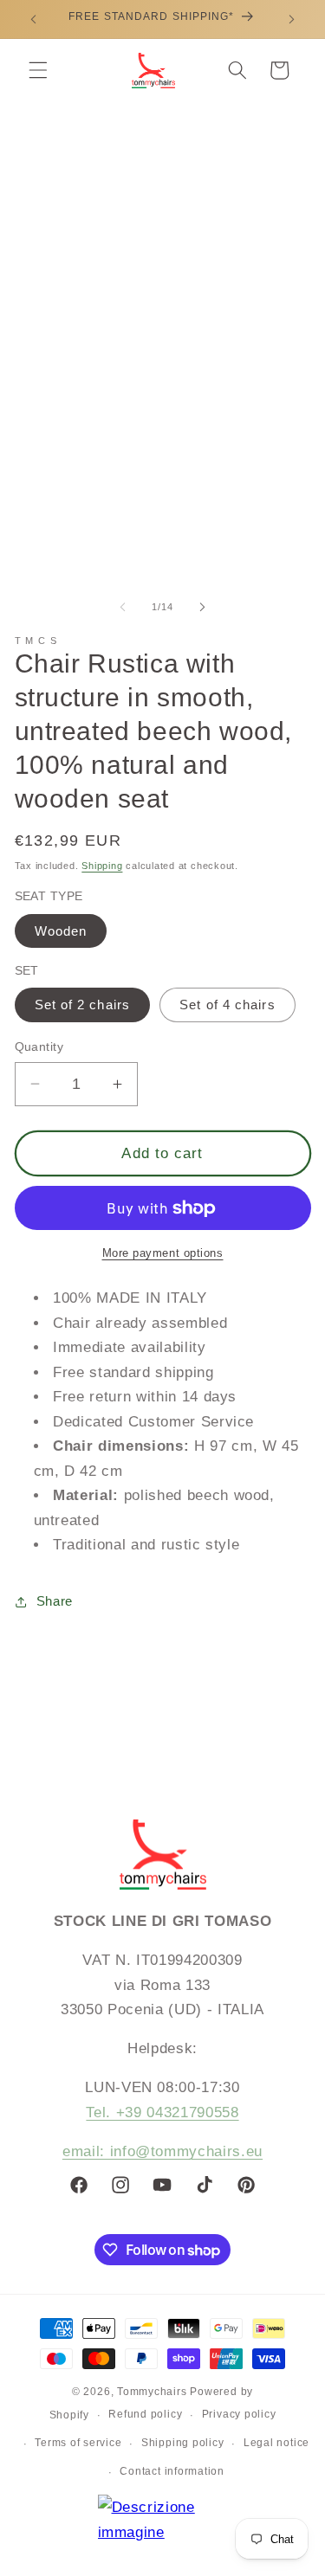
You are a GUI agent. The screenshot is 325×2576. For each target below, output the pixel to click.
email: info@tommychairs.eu (162, 2151)
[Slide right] (203, 607)
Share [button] (55, 1601)
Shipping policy (183, 2443)
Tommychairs (152, 2392)
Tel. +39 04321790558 (162, 2112)
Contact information (172, 2471)
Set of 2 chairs (83, 1005)
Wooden (61, 931)
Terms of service (78, 2443)
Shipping (102, 866)
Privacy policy (239, 2414)
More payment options (163, 1253)
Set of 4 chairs (227, 1005)
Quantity (39, 1046)
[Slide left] (122, 607)
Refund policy (145, 2414)
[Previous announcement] (34, 19)
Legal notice (276, 2443)
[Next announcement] (292, 19)
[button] (38, 70)
